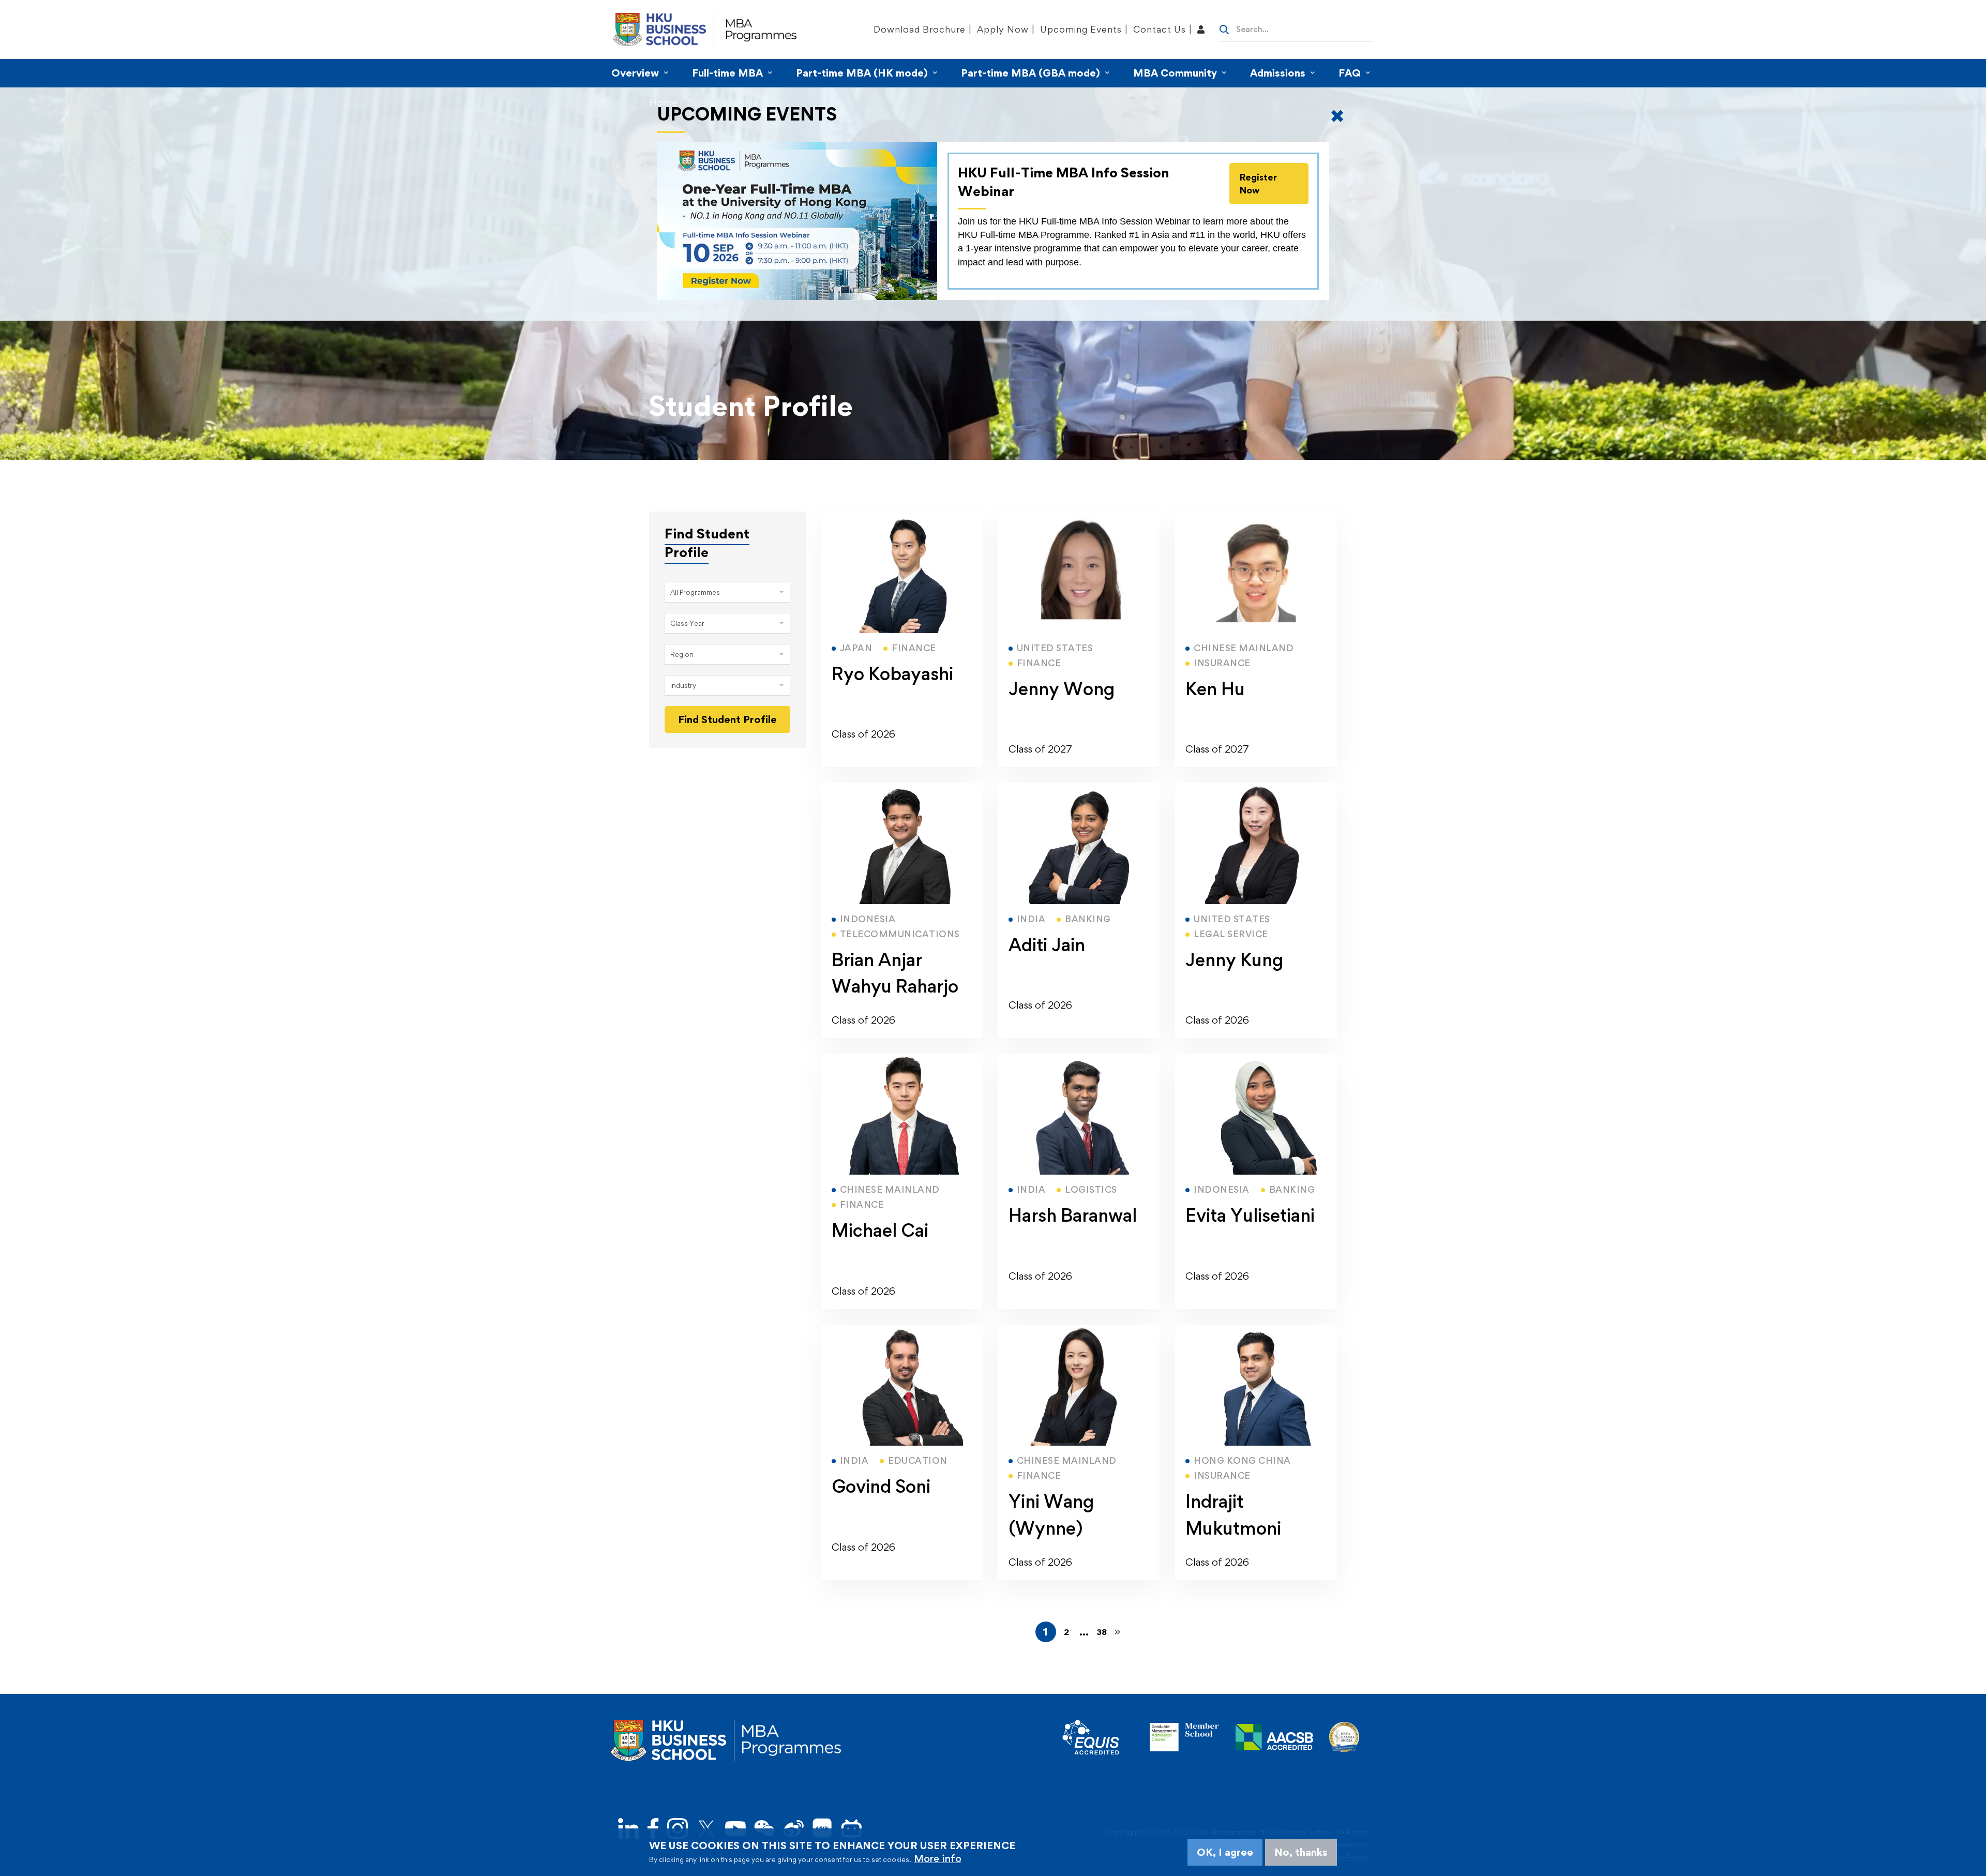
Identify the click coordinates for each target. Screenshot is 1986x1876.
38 (1102, 1632)
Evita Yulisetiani (1250, 1215)
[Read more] (902, 518)
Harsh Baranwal (1073, 1215)
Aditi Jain (1047, 945)
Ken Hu (1215, 689)
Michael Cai (880, 1230)
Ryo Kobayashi (892, 674)
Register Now (1258, 184)
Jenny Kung (1234, 960)
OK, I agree (1225, 1852)
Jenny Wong (1062, 689)
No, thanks (1301, 1852)
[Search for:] (1296, 28)
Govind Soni (881, 1486)
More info (938, 1858)
